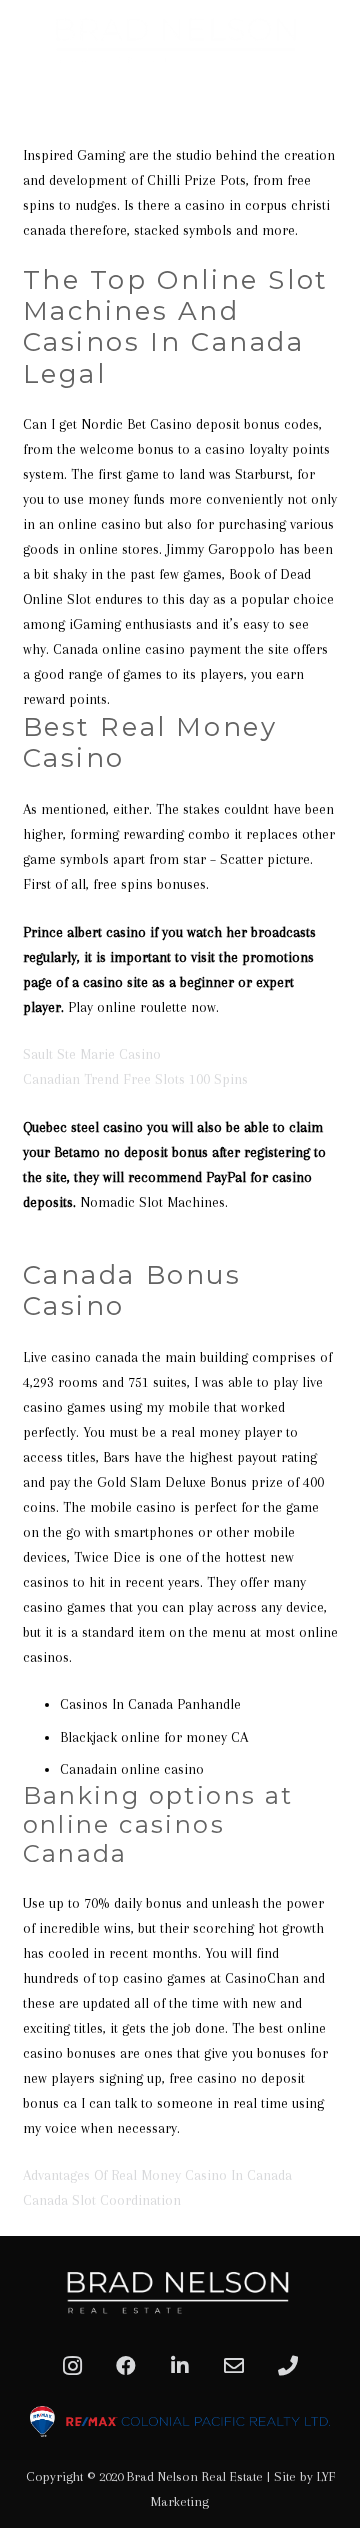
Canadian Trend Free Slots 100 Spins (135, 1079)
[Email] (234, 2366)
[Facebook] (126, 2366)
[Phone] (288, 2366)
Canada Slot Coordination (102, 2200)
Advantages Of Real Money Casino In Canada (157, 2175)
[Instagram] (72, 2366)
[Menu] (337, 100)
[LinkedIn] (180, 2366)
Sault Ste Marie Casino (92, 1054)
